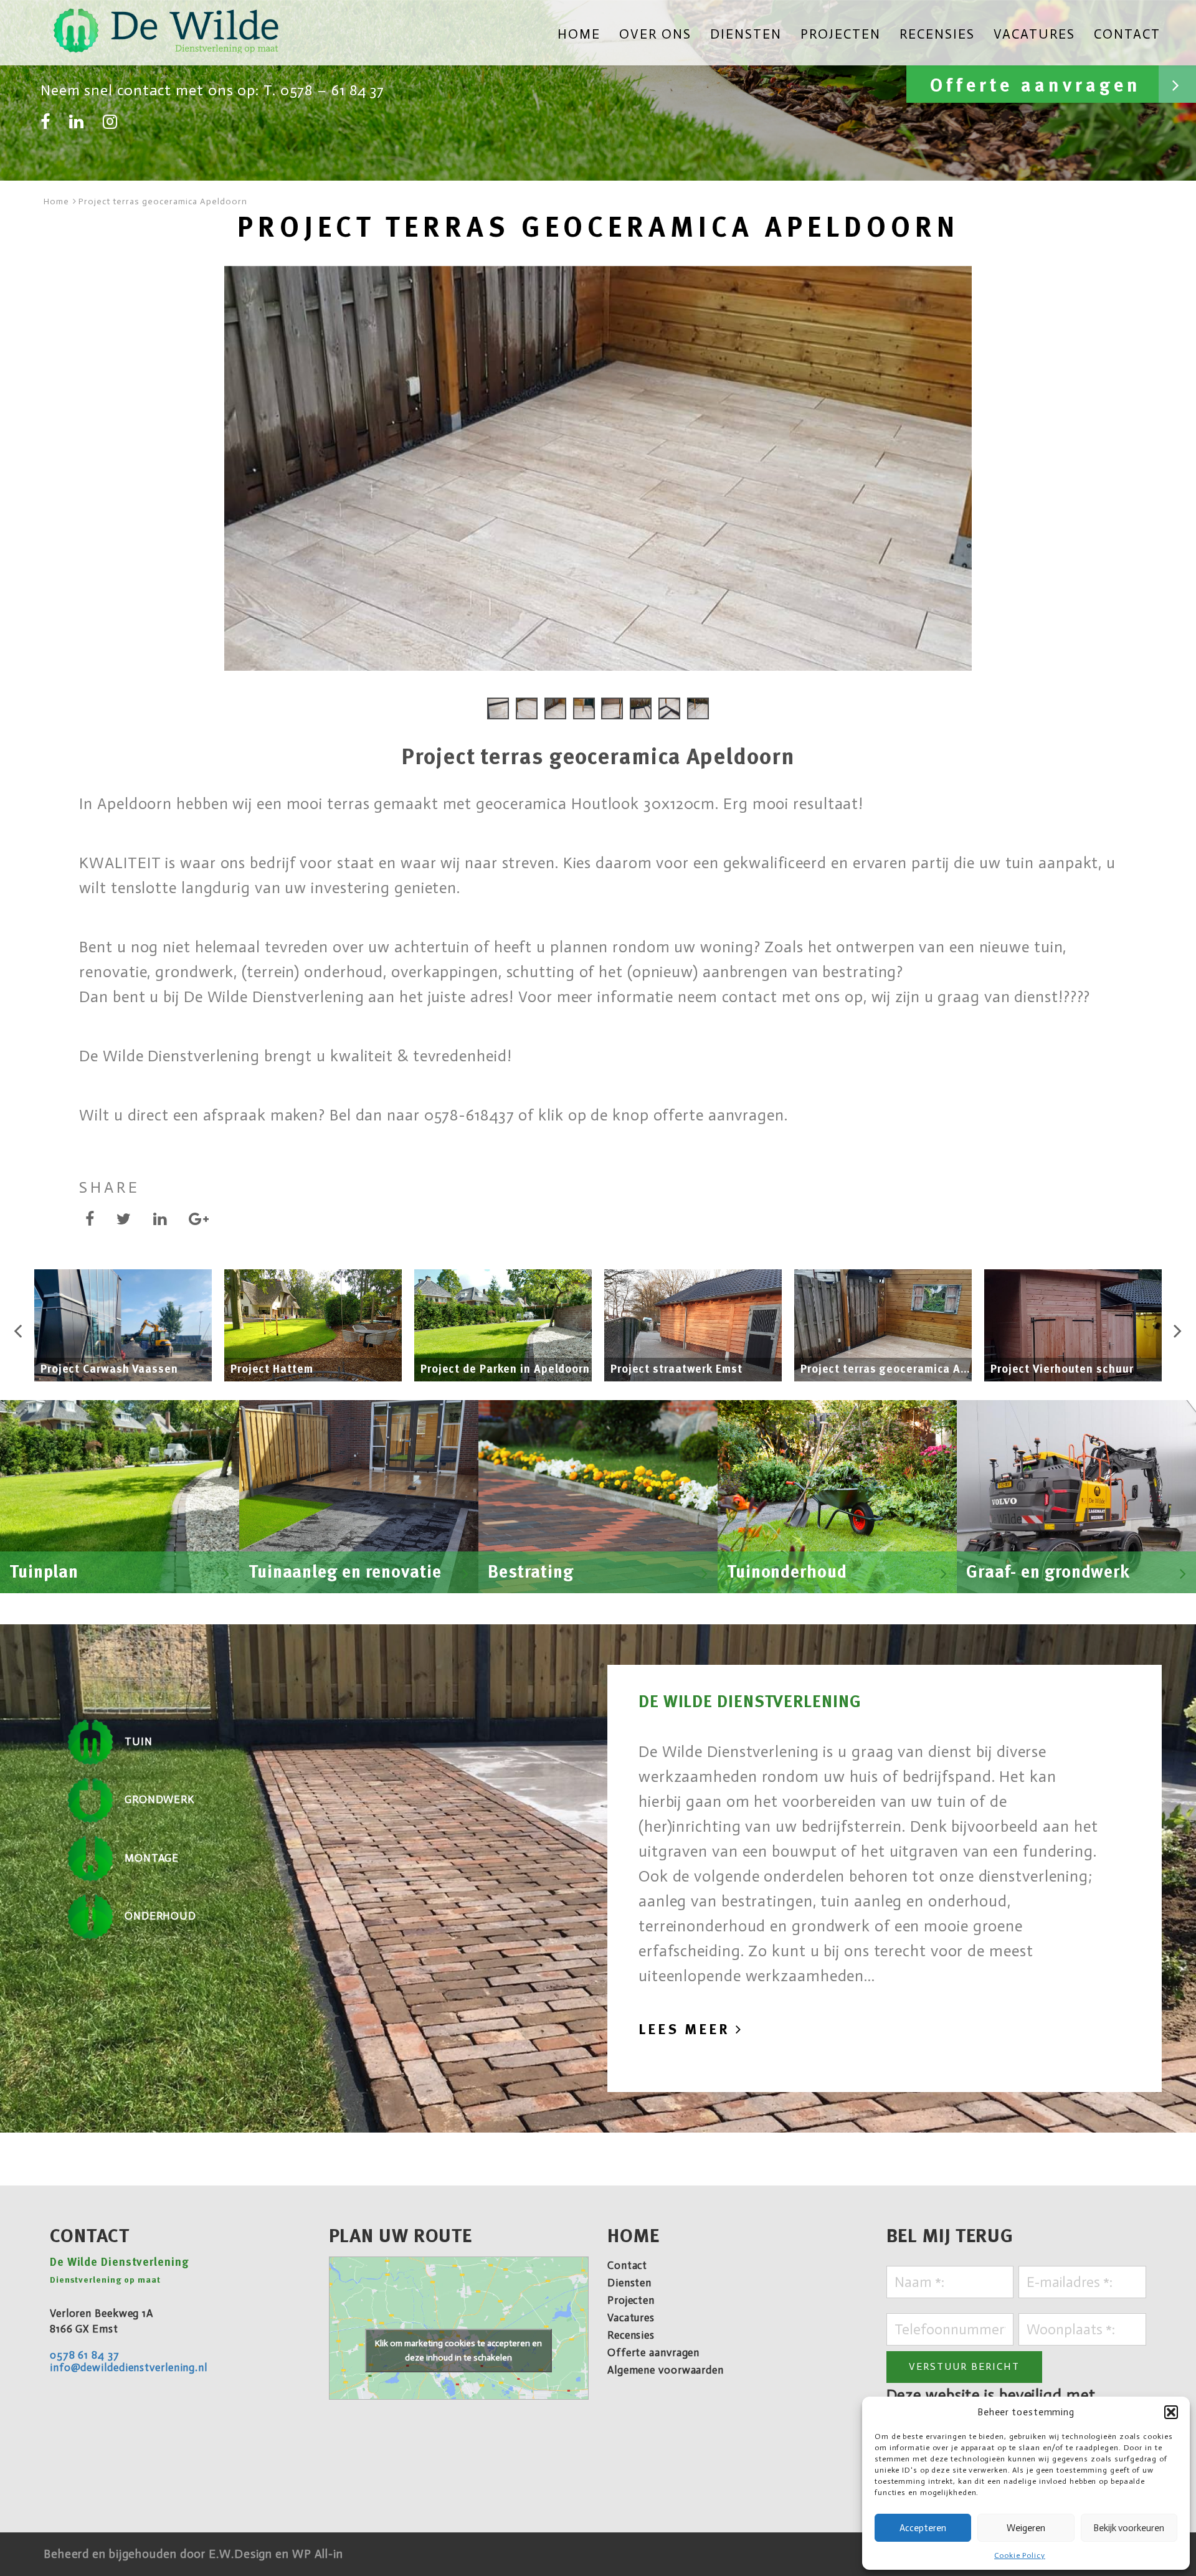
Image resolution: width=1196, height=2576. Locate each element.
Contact (1127, 35)
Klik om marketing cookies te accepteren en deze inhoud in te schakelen (458, 2351)
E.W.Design (242, 2554)
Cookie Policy (1020, 2555)
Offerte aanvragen (1040, 86)
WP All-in (318, 2554)
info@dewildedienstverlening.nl (129, 2367)
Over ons (655, 35)
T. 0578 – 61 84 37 (324, 90)
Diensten (746, 35)
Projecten (841, 35)
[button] (1171, 2412)
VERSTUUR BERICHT (964, 2366)
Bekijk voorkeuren (1129, 2528)
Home (579, 35)
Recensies (937, 35)
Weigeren (1026, 2528)
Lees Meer (687, 2029)
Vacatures (1034, 35)
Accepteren (923, 2528)
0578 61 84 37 (85, 2355)
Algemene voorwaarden (666, 2370)
